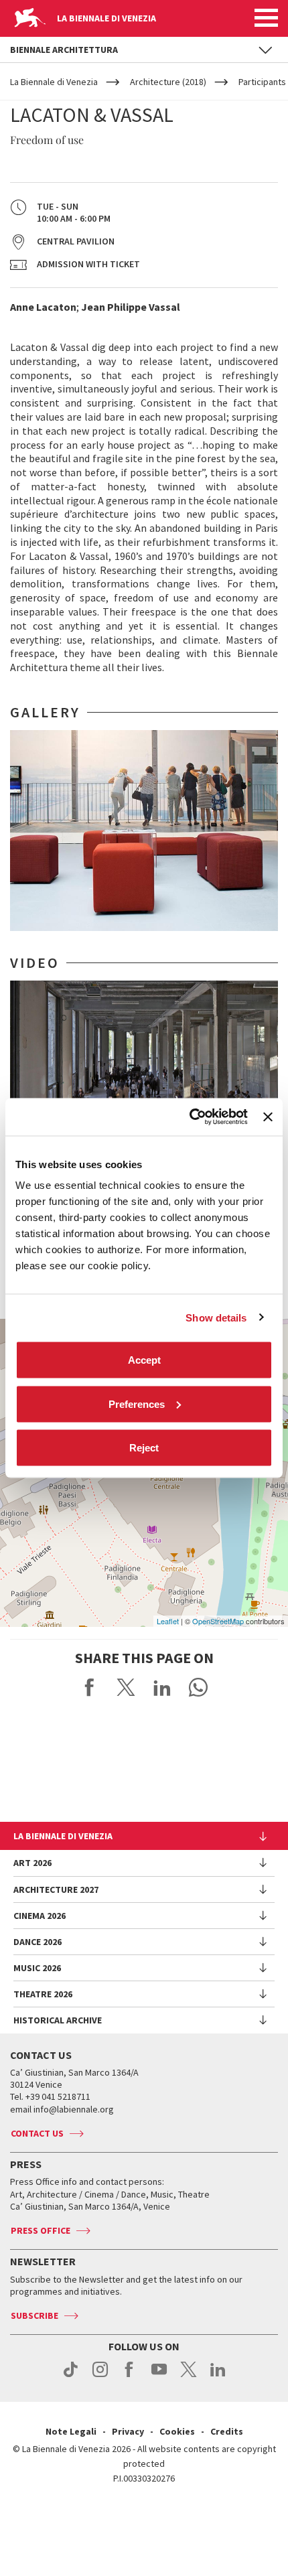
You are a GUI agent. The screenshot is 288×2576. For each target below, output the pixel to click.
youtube (159, 2376)
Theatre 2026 (43, 1994)
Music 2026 (37, 1968)
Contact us (37, 2133)
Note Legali (71, 2431)
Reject (144, 1448)
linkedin (218, 2376)
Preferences (137, 1404)
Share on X (126, 1687)
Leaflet (168, 1621)
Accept (144, 1360)
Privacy (128, 2431)
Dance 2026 (38, 1942)
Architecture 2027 (56, 1889)
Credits (227, 2431)
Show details (216, 1317)
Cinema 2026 (40, 1916)
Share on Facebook (90, 1687)
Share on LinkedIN (162, 1687)
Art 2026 (32, 1863)
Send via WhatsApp (198, 1687)
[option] (144, 831)
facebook (130, 2376)
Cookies (177, 2431)
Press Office (41, 2230)
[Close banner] (268, 1117)
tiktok (71, 2376)
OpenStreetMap (218, 1621)
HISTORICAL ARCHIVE (58, 2020)
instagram (100, 2376)
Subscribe (34, 2315)
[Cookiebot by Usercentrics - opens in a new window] (190, 1117)
